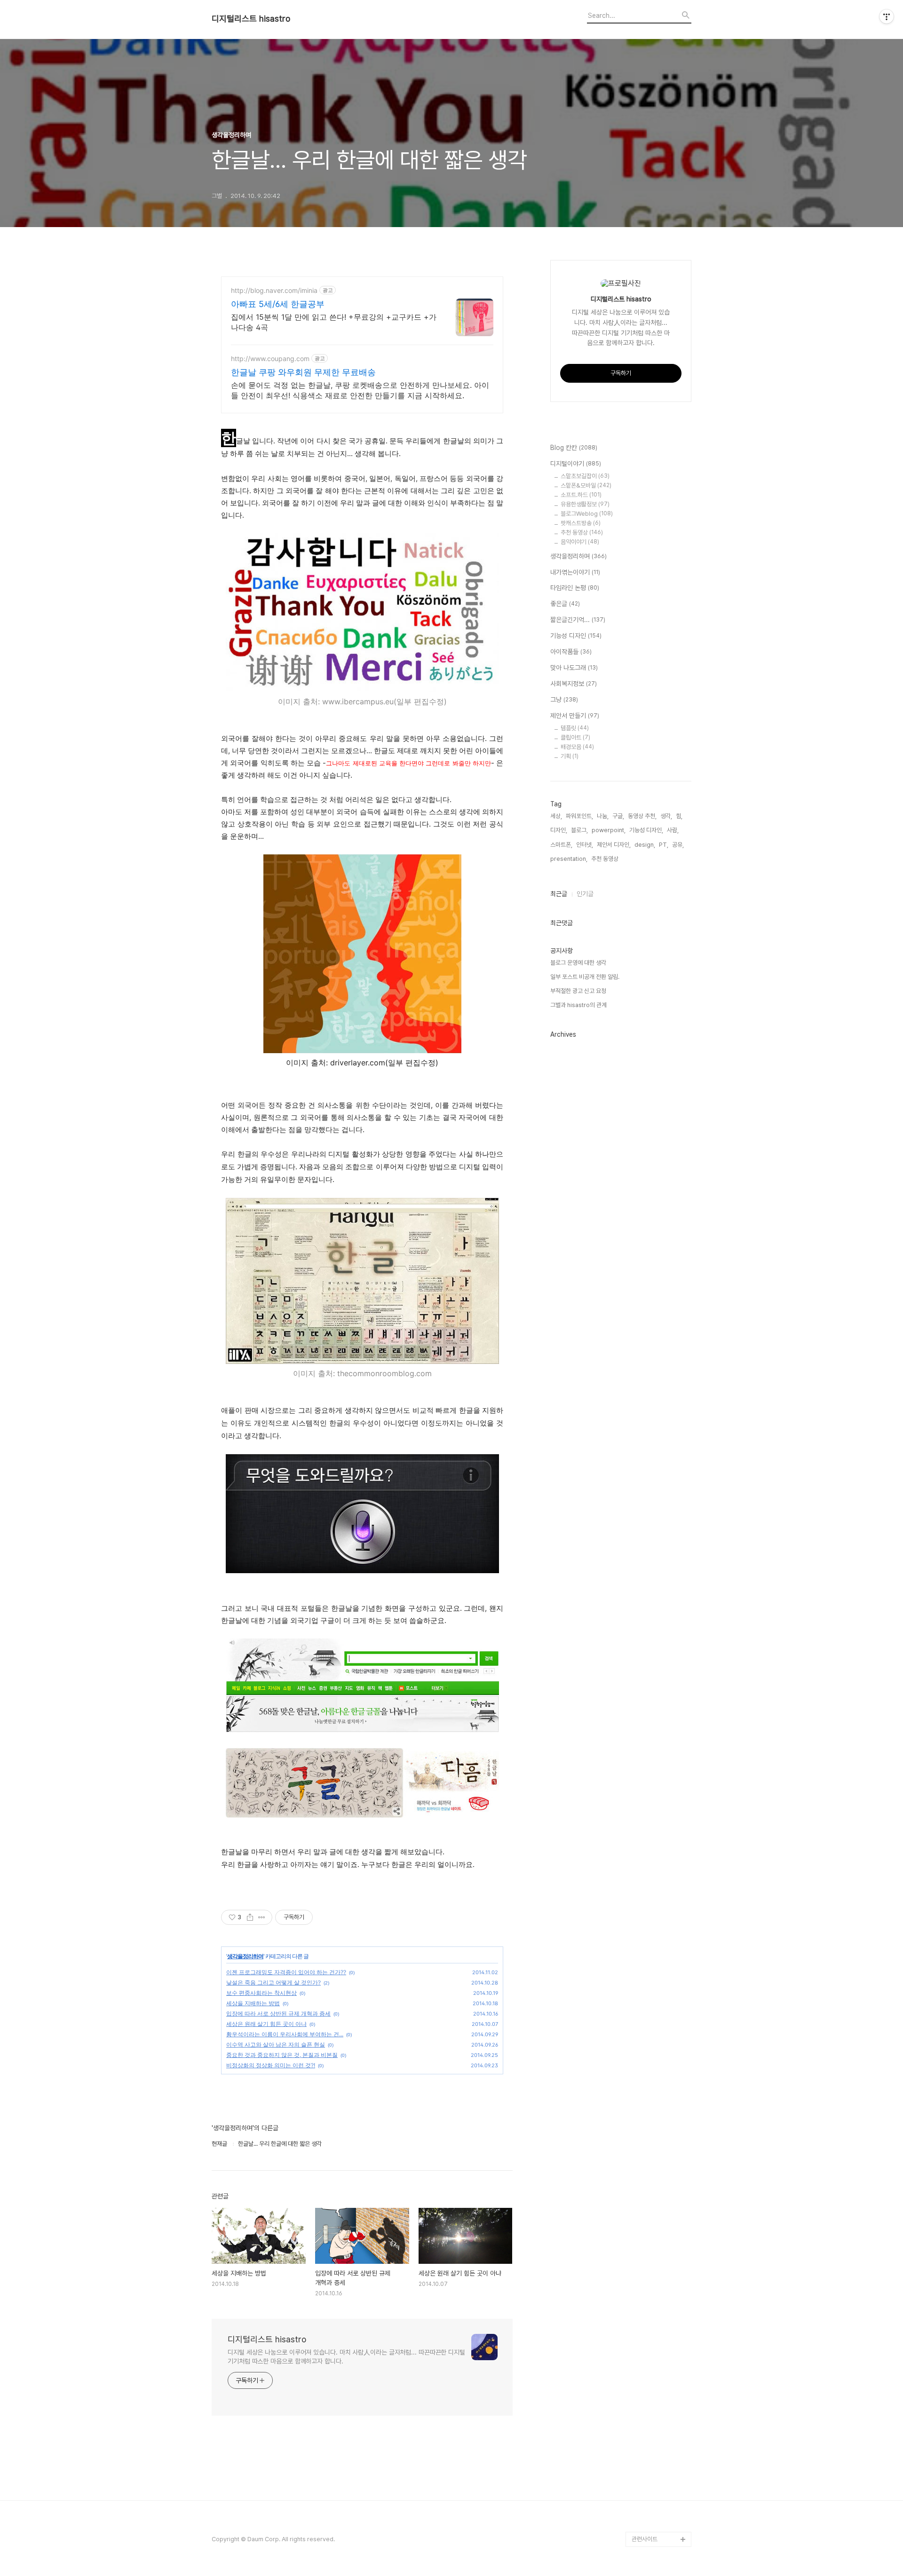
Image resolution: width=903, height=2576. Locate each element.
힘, (679, 816)
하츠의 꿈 (643, 2344)
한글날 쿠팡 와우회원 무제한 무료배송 (303, 372)
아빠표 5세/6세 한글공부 (278, 304)
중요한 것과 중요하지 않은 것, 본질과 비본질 (282, 2055)
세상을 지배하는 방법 (253, 2003)
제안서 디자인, (614, 845)
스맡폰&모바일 (586, 485)
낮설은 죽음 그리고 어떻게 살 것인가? (273, 1982)
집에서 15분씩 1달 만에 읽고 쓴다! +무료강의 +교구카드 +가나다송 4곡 (334, 322)
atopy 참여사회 (651, 2268)
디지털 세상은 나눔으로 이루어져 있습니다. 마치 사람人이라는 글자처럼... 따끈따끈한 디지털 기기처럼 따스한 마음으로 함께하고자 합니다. (346, 2357)
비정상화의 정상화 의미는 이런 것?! (271, 2065)
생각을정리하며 (245, 1956)
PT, (664, 845)
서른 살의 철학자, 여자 (658, 2313)
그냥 (564, 700)
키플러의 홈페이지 (653, 2479)
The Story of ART (656, 2524)
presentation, (569, 859)
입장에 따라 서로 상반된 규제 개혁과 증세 (278, 2013)
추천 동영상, (606, 859)
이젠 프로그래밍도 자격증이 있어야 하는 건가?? (286, 1972)
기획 (570, 756)
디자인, (559, 830)
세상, (556, 816)
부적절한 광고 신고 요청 (578, 991)
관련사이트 (645, 2539)
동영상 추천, (642, 816)
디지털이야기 (576, 464)
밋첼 (637, 2419)
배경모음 (577, 747)
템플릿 (575, 728)
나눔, (603, 816)
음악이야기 (580, 542)
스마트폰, (561, 845)
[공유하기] (250, 1917)
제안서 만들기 (575, 716)
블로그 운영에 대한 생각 (578, 963)
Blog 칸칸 (574, 448)
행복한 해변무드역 (653, 2253)
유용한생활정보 (585, 504)
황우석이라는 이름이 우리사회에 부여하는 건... (285, 2034)
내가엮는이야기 (575, 572)
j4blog (641, 2509)
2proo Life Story (655, 2404)
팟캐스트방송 (581, 523)
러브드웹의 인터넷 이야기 (659, 2381)
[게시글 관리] (262, 1917)
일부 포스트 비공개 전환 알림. (585, 977)
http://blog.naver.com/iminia (274, 290)
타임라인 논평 (575, 588)
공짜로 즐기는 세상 (654, 2298)
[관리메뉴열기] (887, 16)
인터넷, (585, 845)
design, (645, 845)
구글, (618, 816)
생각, (666, 816)
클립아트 (575, 737)
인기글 (585, 894)
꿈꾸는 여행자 (648, 2238)
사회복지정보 (574, 684)
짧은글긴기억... (578, 620)
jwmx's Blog (649, 2328)
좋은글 (565, 604)
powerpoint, (609, 830)
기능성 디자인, (646, 830)
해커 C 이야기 (649, 2434)
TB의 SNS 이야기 (654, 2494)
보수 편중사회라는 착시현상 (261, 1993)
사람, (673, 830)
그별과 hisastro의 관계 (578, 1005)
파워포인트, (579, 816)
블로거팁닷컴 (648, 2223)
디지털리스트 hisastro (251, 19)
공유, (678, 845)
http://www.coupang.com (270, 358)
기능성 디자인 (576, 636)
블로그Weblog (587, 514)
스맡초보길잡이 (585, 476)
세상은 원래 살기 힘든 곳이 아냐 (266, 2024)
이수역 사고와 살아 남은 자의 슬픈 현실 (276, 2044)
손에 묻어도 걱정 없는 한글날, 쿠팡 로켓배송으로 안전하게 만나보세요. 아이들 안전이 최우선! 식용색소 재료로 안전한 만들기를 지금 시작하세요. (360, 390)
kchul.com (646, 2359)
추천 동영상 (582, 532)
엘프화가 (642, 2283)
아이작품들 (571, 652)
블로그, (579, 830)
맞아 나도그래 (574, 668)
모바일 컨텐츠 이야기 (657, 2449)
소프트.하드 (581, 495)
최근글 (559, 894)
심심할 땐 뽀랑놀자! (655, 2464)
